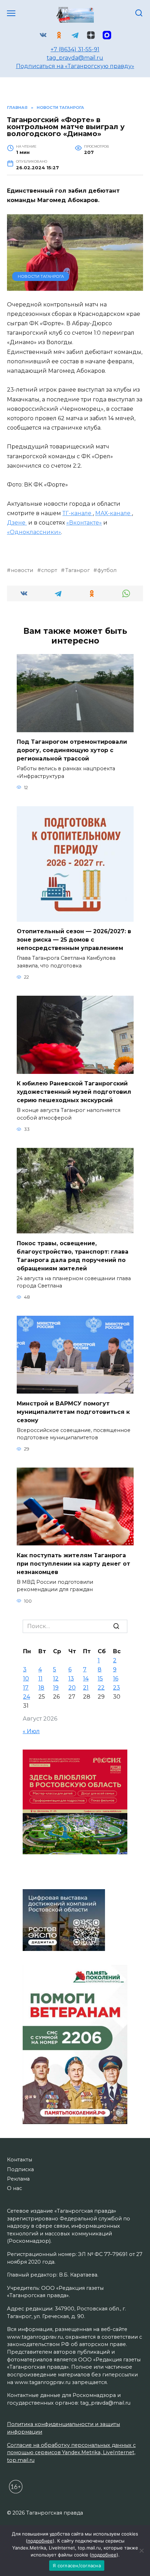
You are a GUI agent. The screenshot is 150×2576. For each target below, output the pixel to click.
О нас (14, 2188)
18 (41, 1688)
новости (22, 570)
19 (56, 1688)
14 (86, 1679)
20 (72, 1688)
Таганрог (77, 570)
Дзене (17, 523)
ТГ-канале (78, 513)
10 (26, 1679)
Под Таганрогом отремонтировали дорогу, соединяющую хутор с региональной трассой (72, 750)
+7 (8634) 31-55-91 (75, 49)
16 (116, 1679)
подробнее (40, 2541)
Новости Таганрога (41, 276)
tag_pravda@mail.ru (75, 58)
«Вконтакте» (84, 523)
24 (27, 1697)
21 (86, 1688)
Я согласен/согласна (77, 2566)
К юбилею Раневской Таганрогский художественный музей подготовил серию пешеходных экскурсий (74, 1092)
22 (101, 1688)
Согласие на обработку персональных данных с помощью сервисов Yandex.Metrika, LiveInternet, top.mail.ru (71, 2453)
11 (40, 1679)
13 (71, 1679)
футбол (107, 570)
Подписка (20, 2169)
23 (117, 1688)
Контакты (20, 2160)
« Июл (31, 1731)
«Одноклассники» (34, 532)
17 (26, 1688)
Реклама (18, 2179)
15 (100, 1679)
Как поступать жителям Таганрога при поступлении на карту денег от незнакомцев (73, 1563)
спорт (49, 570)
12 (56, 1679)
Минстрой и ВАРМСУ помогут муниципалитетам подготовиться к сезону (73, 1412)
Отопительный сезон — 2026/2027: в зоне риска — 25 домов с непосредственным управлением (74, 940)
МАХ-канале (114, 513)
